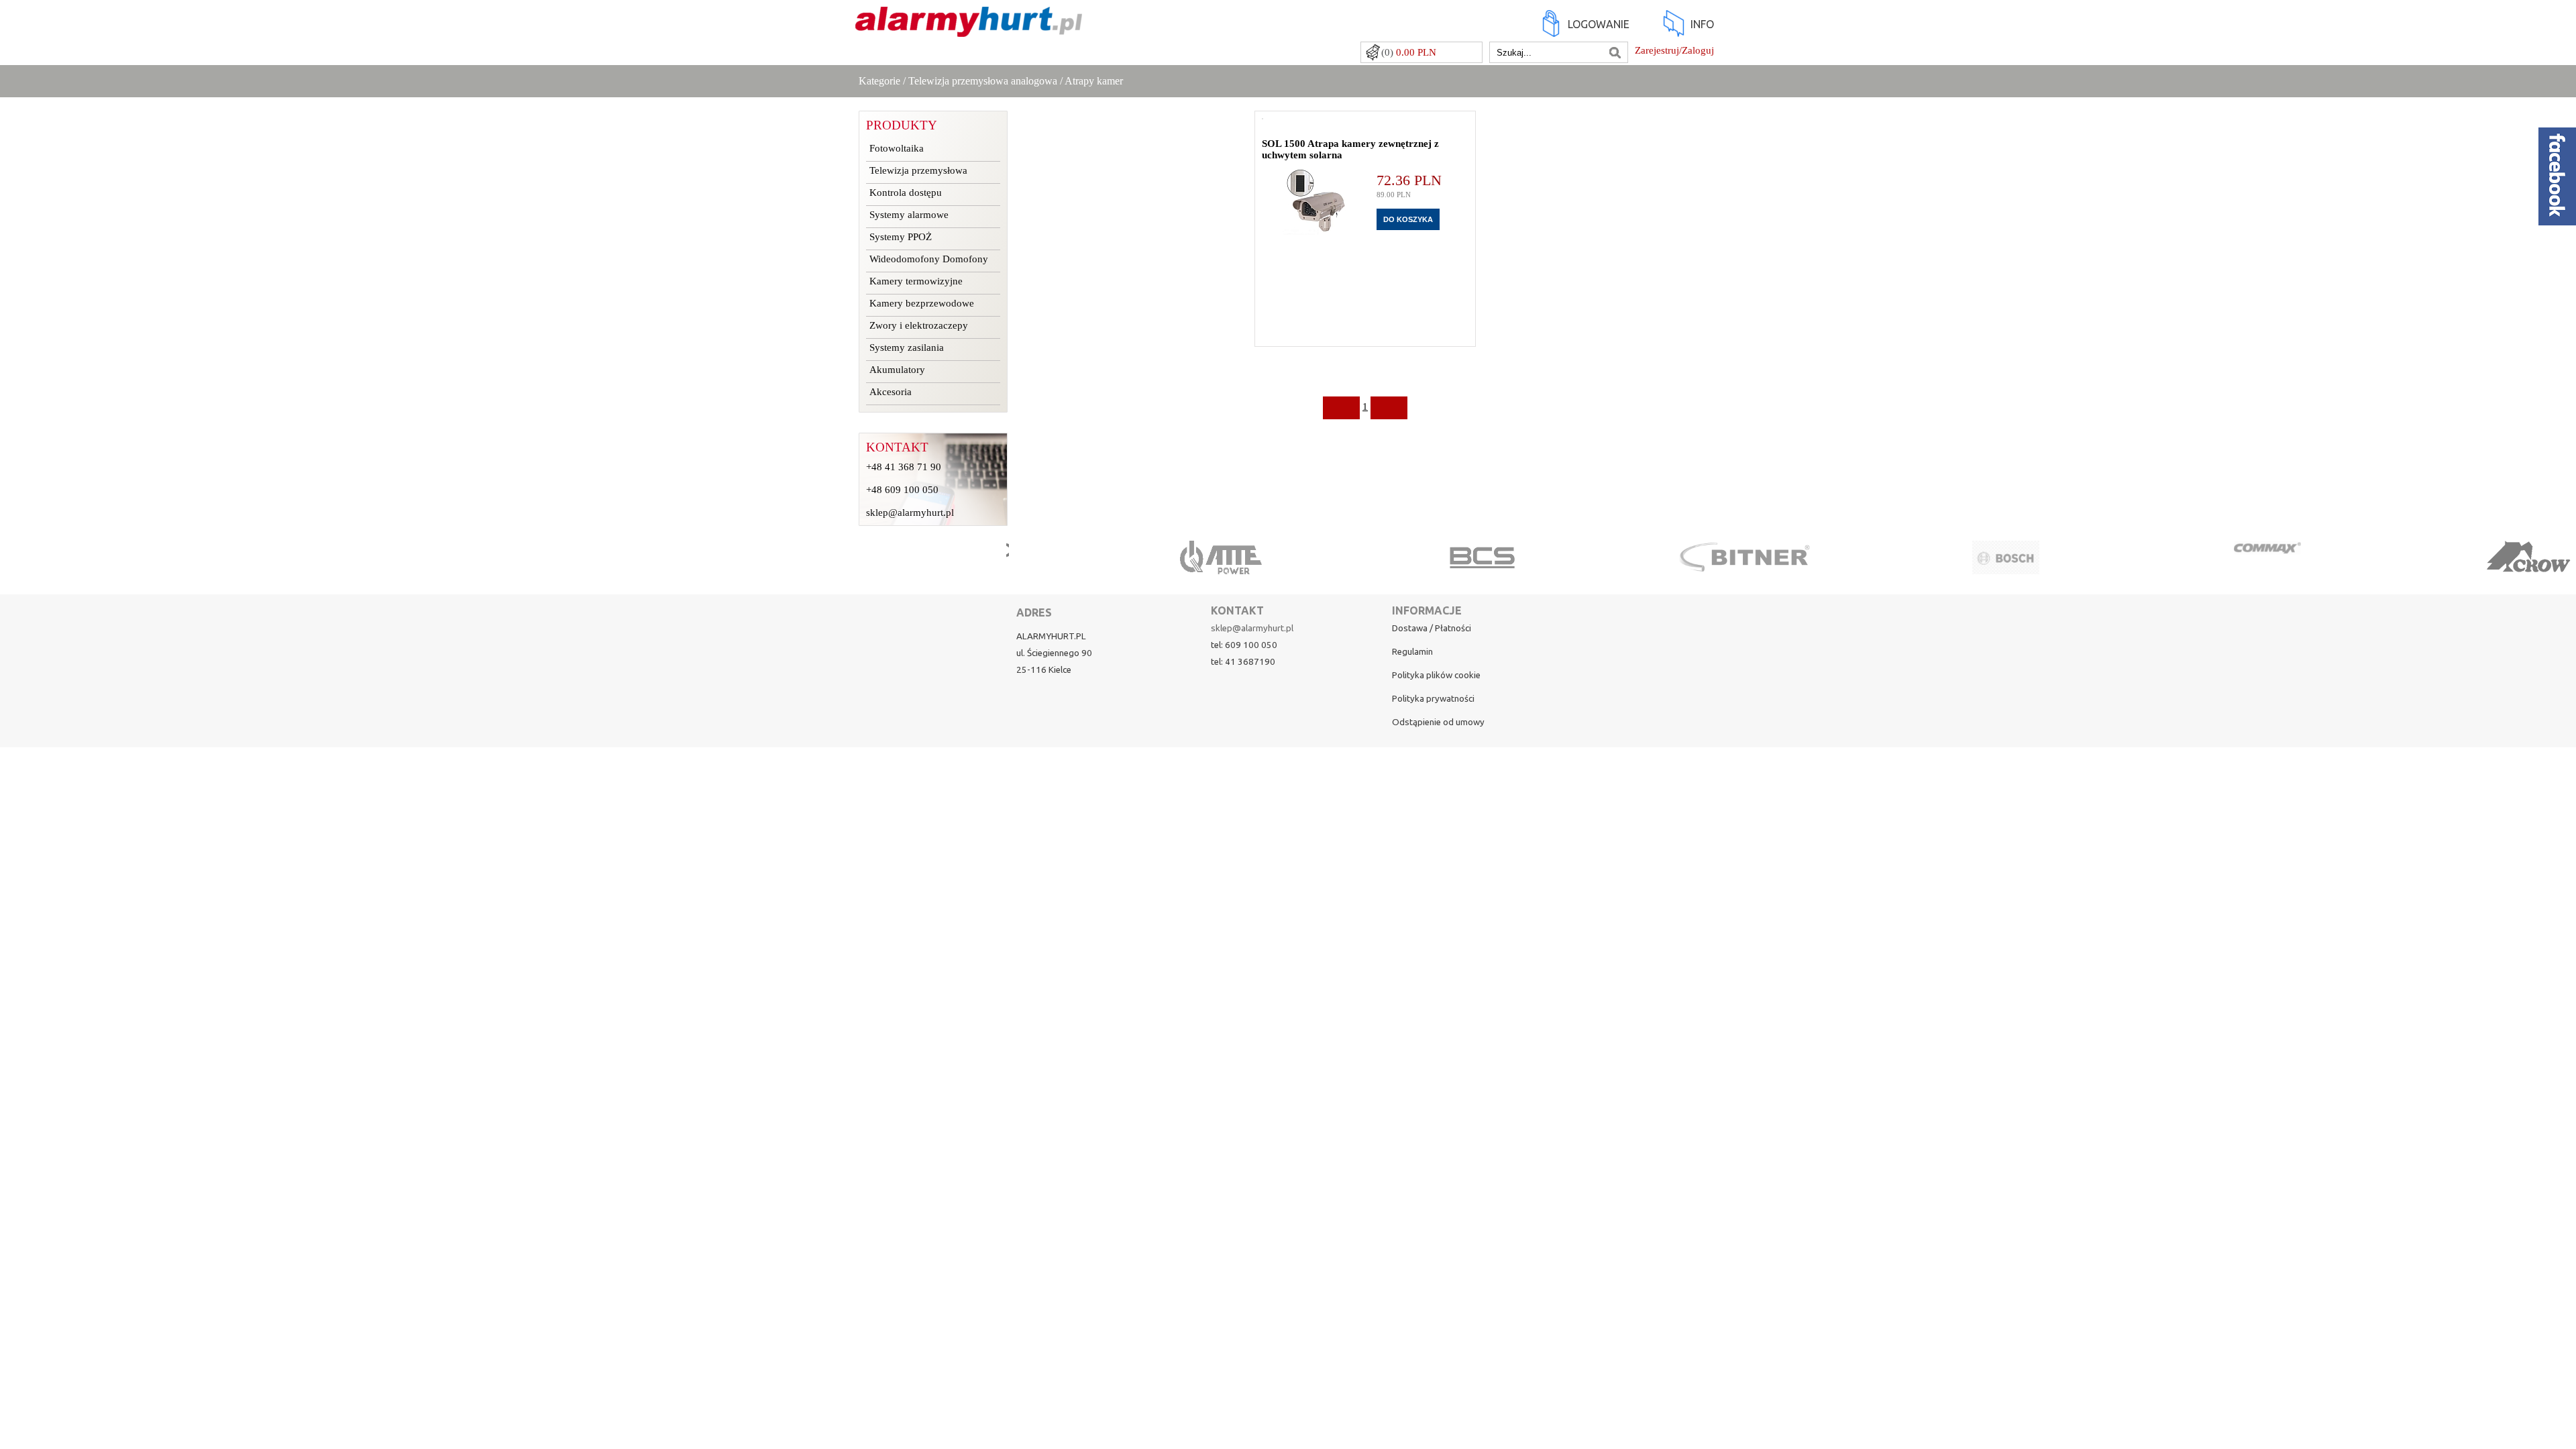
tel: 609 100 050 (1244, 645)
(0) (1409, 52)
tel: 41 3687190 (1243, 662)
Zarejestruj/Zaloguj (1674, 50)
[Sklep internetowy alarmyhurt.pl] (969, 30)
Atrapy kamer (1094, 81)
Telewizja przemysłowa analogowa (983, 81)
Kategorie (879, 81)
